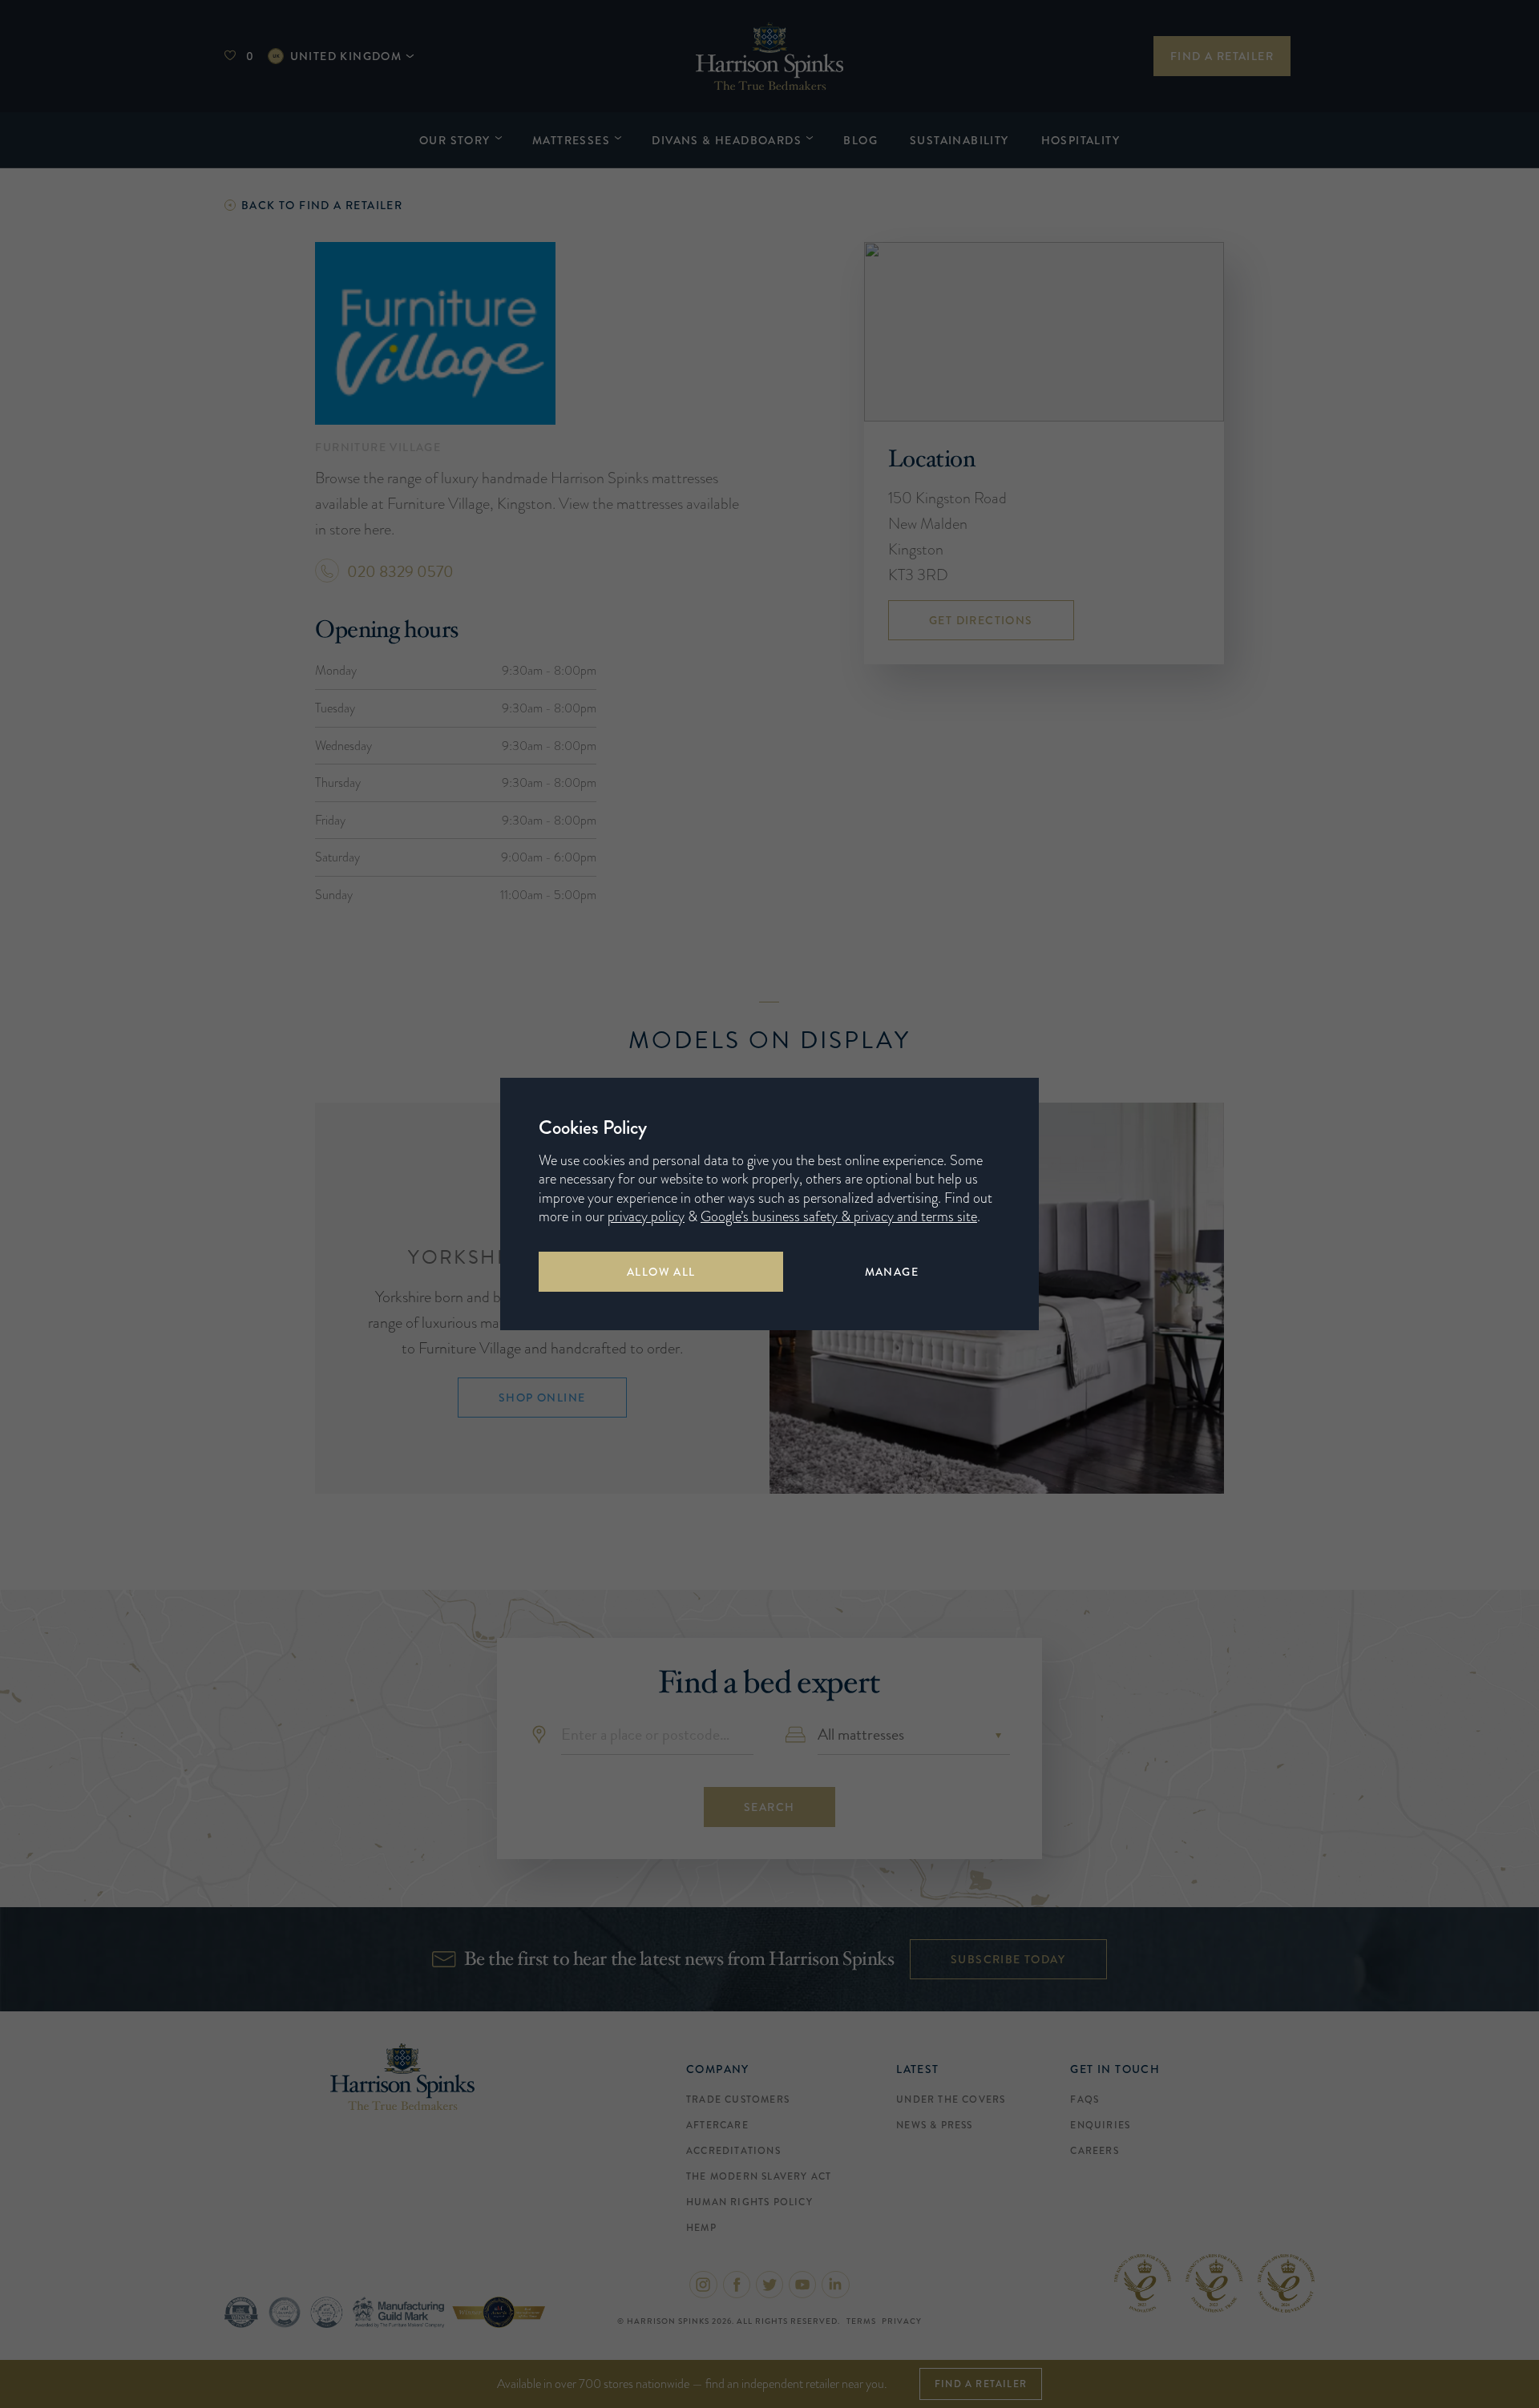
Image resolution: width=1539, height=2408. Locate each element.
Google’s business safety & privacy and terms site (839, 1216)
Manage (892, 1272)
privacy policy (646, 1216)
